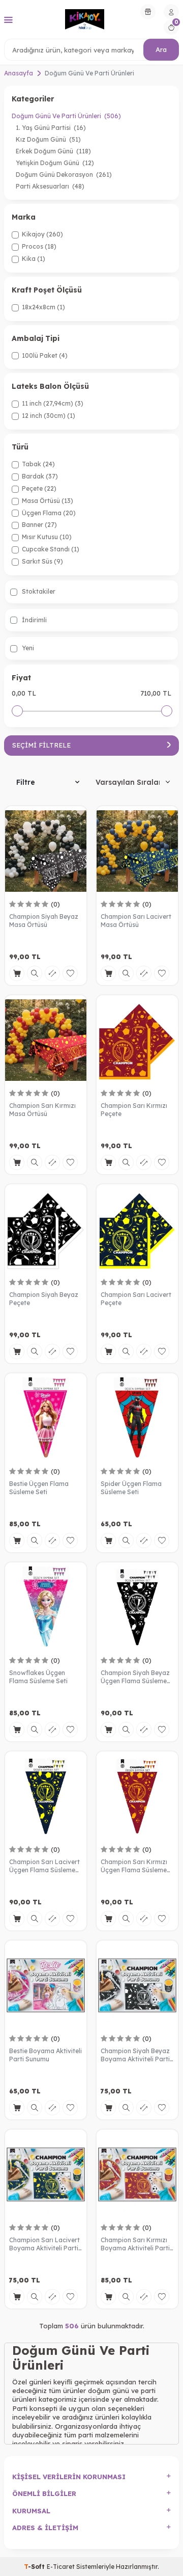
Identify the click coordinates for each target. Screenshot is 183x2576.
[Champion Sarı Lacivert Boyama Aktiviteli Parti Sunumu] (46, 2174)
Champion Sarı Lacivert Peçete (136, 1299)
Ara (161, 49)
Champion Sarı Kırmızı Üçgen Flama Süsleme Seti (134, 1866)
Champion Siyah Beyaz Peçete (44, 1299)
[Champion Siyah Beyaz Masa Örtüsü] (46, 851)
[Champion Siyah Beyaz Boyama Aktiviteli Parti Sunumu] (137, 1985)
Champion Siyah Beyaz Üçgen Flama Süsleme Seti (135, 1677)
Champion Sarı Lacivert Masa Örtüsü (136, 921)
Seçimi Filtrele (41, 745)
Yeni (27, 648)
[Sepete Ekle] (17, 973)
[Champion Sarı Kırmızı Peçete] (137, 1040)
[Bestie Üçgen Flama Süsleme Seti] (46, 1418)
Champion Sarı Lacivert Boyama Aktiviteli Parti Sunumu (44, 2244)
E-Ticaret (61, 2567)
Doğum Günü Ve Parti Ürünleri (66, 116)
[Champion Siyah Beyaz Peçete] (46, 1229)
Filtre (26, 782)
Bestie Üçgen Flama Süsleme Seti (39, 1488)
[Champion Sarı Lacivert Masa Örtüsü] (137, 851)
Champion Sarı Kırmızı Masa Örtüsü (42, 1110)
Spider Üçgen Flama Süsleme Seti (131, 1488)
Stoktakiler (38, 591)
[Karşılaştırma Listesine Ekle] (52, 973)
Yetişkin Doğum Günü (55, 163)
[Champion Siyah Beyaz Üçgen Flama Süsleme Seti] (137, 1607)
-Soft (35, 2567)
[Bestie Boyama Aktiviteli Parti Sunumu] (46, 1985)
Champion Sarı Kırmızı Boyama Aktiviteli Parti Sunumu (135, 2244)
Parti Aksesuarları (50, 186)
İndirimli (34, 620)
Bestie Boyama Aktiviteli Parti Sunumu (45, 2055)
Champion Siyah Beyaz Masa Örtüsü (44, 921)
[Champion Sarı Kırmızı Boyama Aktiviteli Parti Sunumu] (137, 2174)
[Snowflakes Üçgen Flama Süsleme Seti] (46, 1607)
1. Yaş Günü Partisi (51, 128)
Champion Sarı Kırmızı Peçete (134, 1110)
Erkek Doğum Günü (53, 151)
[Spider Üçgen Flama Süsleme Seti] (137, 1418)
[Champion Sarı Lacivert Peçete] (137, 1229)
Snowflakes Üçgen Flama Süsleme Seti (38, 1677)
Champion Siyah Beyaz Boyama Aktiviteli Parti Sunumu (135, 2055)
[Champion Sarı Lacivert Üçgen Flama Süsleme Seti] (46, 1796)
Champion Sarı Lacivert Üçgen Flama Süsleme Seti (44, 1866)
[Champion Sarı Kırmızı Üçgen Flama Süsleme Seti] (137, 1796)
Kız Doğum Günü (48, 139)
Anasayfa (19, 73)
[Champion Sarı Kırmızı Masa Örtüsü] (46, 1040)
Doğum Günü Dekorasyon (64, 175)
